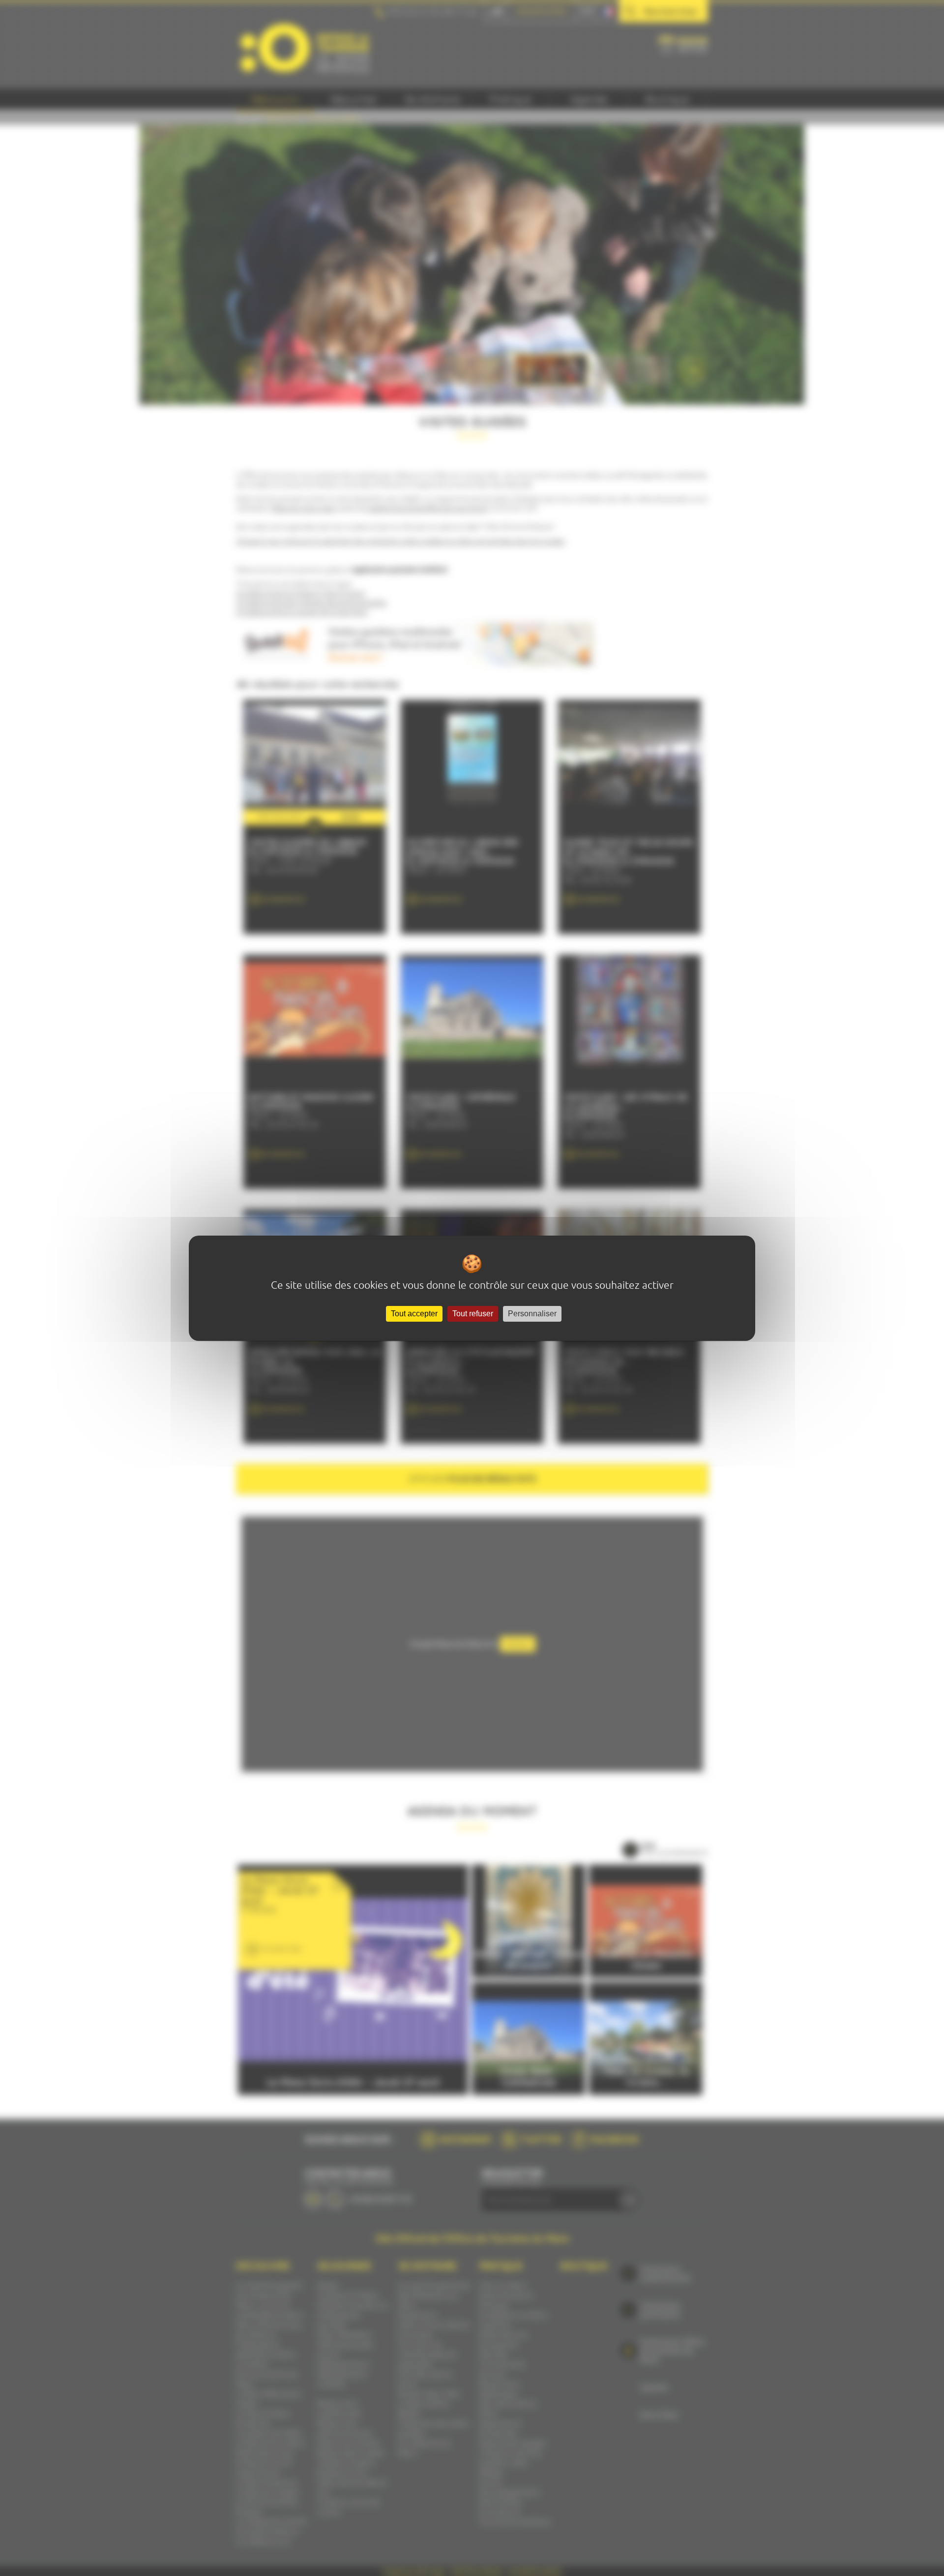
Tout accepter (414, 1314)
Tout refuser (473, 1314)
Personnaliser (532, 1314)
